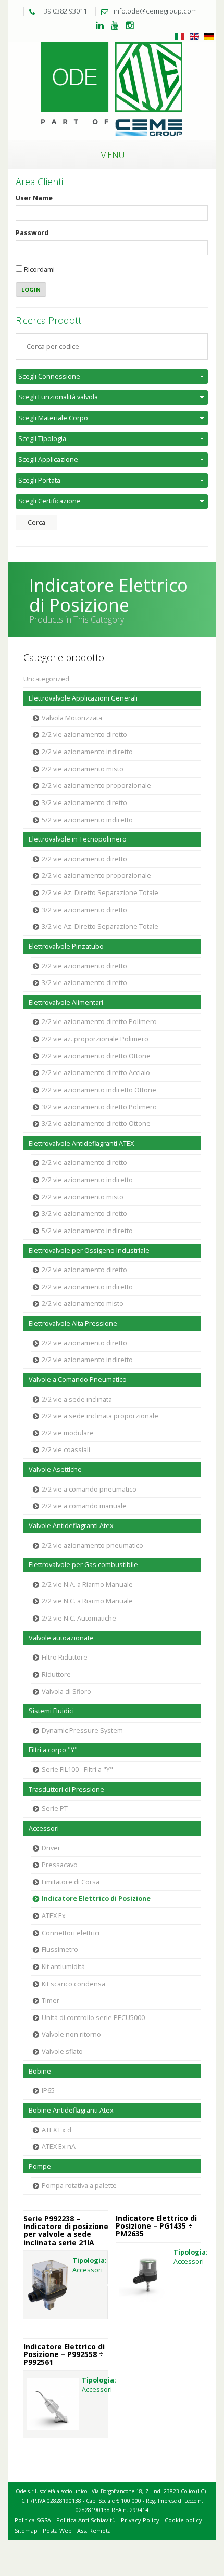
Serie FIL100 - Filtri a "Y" (77, 1770)
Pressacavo (60, 1865)
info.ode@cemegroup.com (155, 11)
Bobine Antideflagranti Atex (71, 2110)
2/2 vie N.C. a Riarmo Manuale (87, 1601)
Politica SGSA (33, 2520)
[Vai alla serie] (48, 2285)
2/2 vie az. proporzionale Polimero (95, 1039)
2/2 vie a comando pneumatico (89, 1489)
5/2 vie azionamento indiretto (87, 820)
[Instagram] (130, 26)
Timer (51, 2001)
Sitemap (26, 2530)
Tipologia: (90, 2261)
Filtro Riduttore (65, 1657)
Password (32, 233)
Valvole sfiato (62, 2051)
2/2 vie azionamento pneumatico (92, 1545)
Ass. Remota (94, 2530)
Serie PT (55, 1809)
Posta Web (57, 2530)
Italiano (180, 36)
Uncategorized (46, 679)
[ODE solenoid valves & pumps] (112, 90)
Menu (112, 155)
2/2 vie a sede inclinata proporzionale (100, 1416)
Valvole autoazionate (61, 1638)
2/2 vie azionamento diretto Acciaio (96, 1073)
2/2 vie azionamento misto (83, 769)
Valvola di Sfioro (66, 1692)
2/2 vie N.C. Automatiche (79, 1618)
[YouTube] (115, 26)
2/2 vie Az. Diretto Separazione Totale (100, 893)
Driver (51, 1848)
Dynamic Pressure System (82, 1731)
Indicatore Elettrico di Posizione (96, 1899)
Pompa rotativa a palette (79, 2186)
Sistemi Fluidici (51, 1711)
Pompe (40, 2166)
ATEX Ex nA (59, 2147)
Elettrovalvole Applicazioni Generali (83, 698)
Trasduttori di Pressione (66, 1789)
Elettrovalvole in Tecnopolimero (78, 839)
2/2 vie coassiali (66, 1450)
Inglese (194, 36)
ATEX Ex (54, 1916)
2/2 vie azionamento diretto (84, 735)
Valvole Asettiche (55, 1470)
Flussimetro (60, 1950)
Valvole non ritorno (71, 2034)
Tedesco (209, 36)
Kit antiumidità (63, 1967)
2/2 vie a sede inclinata (77, 1399)
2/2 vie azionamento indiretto (87, 752)
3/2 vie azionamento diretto (84, 803)
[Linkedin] (100, 26)
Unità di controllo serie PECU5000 (93, 2018)
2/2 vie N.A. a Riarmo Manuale (87, 1584)
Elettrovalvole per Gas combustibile (83, 1565)
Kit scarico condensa (73, 1984)
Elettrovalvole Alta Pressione (73, 1323)
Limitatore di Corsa (71, 1882)
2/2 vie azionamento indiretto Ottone (99, 1090)
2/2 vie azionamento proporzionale (96, 786)
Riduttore (56, 1674)
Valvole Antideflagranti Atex (71, 1526)
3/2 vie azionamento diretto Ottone (96, 1124)
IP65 (48, 2090)
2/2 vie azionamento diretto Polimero (99, 1022)
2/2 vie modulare (68, 1433)
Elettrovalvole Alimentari (66, 1002)
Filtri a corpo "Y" (53, 1750)
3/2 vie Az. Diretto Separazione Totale (100, 927)
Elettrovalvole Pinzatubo (66, 946)
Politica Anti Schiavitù (86, 2520)
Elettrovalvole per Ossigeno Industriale (89, 1251)
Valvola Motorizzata (72, 718)
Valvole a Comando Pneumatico (78, 1380)
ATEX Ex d (57, 2130)
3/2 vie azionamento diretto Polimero (99, 1107)
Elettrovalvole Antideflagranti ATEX (81, 1143)
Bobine (40, 2071)
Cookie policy (183, 2520)
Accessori (44, 1828)
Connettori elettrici (71, 1933)
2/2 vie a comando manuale (84, 1506)
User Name (34, 198)
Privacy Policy (140, 2520)
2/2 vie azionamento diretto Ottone (96, 1056)
